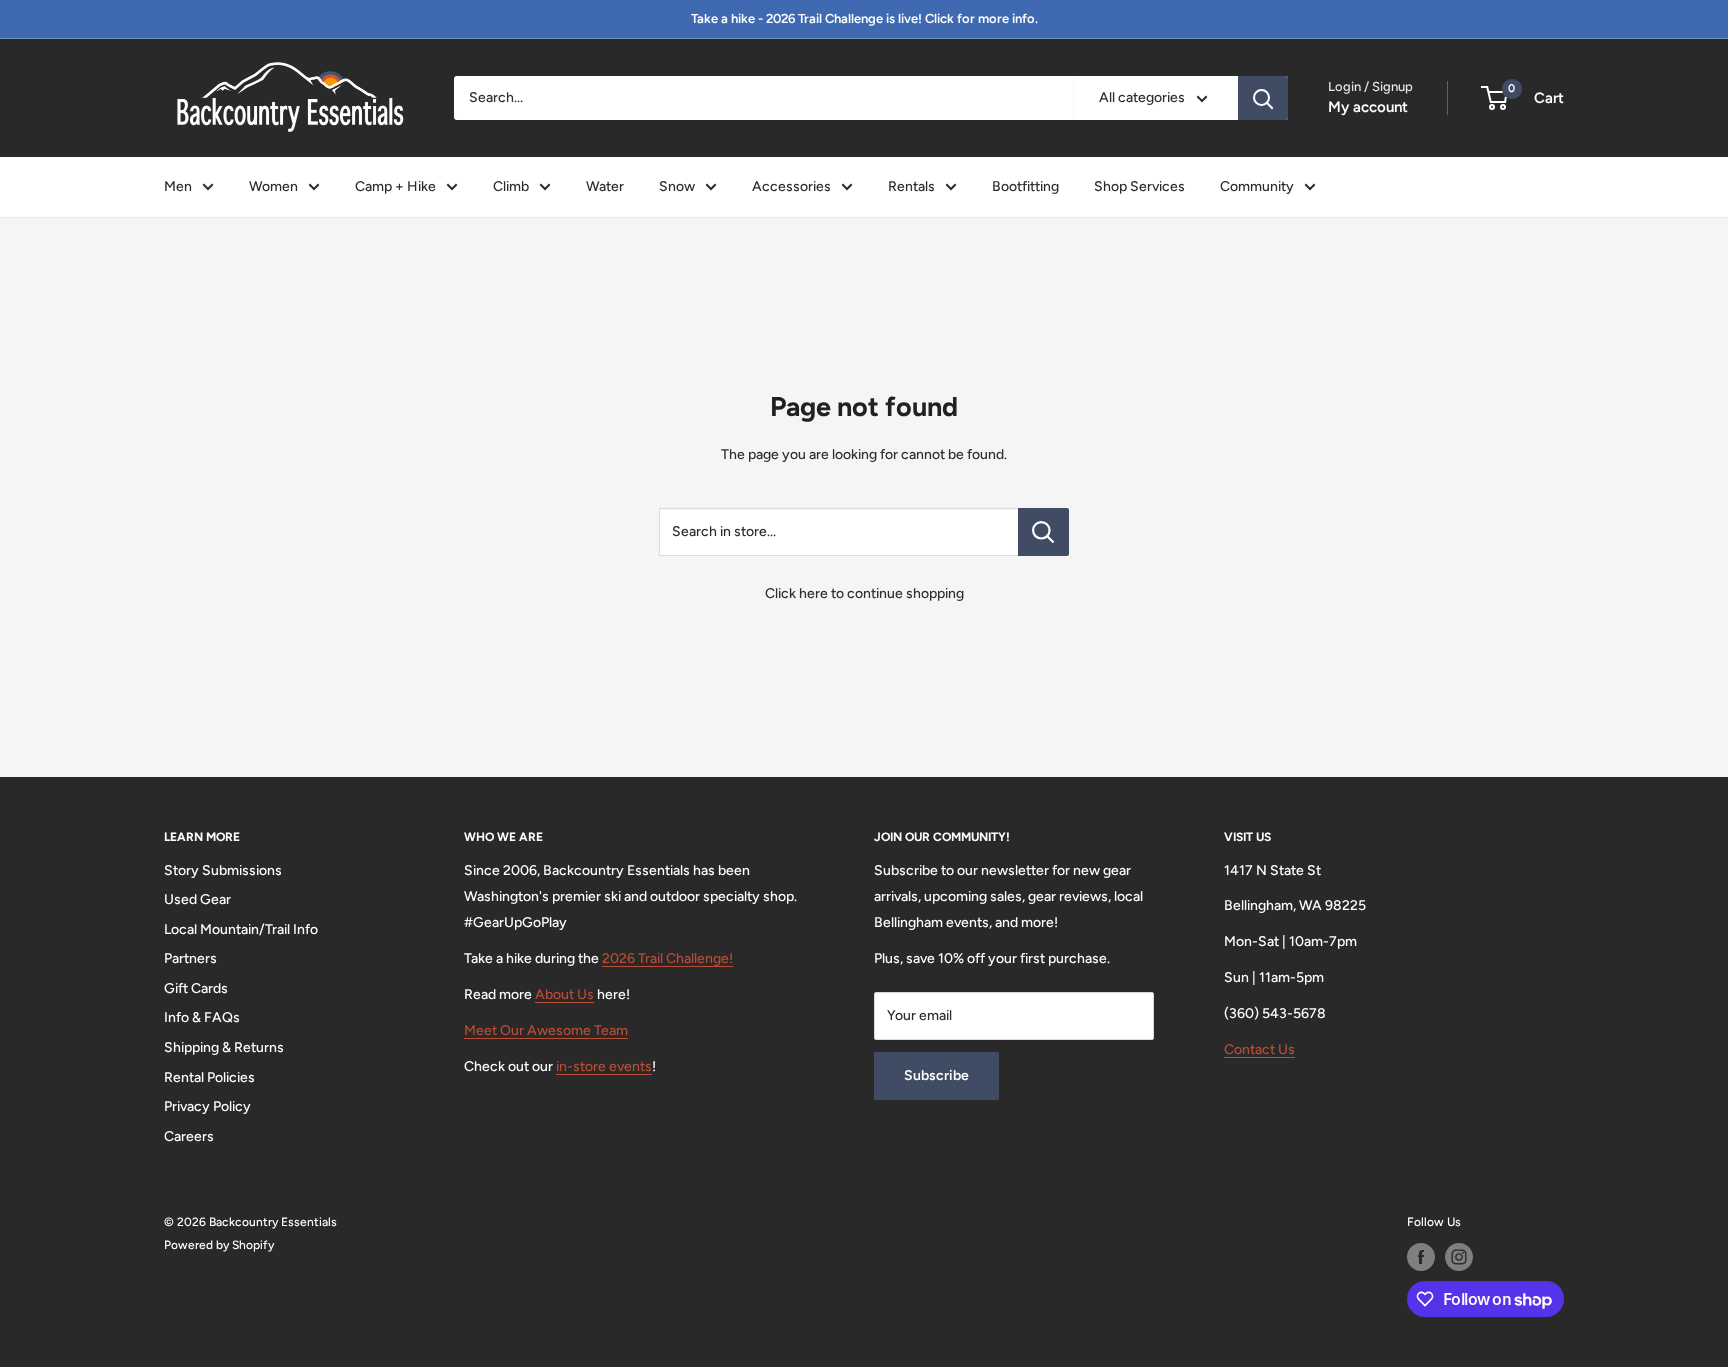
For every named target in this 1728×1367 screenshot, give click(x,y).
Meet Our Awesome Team (546, 1030)
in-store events (604, 1066)
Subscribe (936, 1075)
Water (605, 186)
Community (1257, 186)
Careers (189, 1136)
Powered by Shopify (219, 1245)
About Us (564, 994)
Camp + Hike (395, 186)
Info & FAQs (202, 1017)
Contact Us (1259, 1049)
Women (273, 186)
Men (178, 186)
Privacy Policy (207, 1106)
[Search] (1263, 98)
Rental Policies (209, 1077)
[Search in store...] (1043, 532)
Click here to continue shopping (864, 593)
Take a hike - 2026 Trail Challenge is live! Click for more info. (864, 18)
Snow (677, 186)
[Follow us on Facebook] (1421, 1257)
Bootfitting (1025, 186)
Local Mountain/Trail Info (241, 929)
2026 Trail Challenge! (667, 958)
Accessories (791, 186)
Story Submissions (223, 870)
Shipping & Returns (224, 1047)
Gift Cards (196, 988)
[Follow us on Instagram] (1459, 1257)
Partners (190, 958)
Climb (511, 186)
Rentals (911, 186)
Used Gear (197, 899)
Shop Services (1139, 186)
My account (1368, 107)
